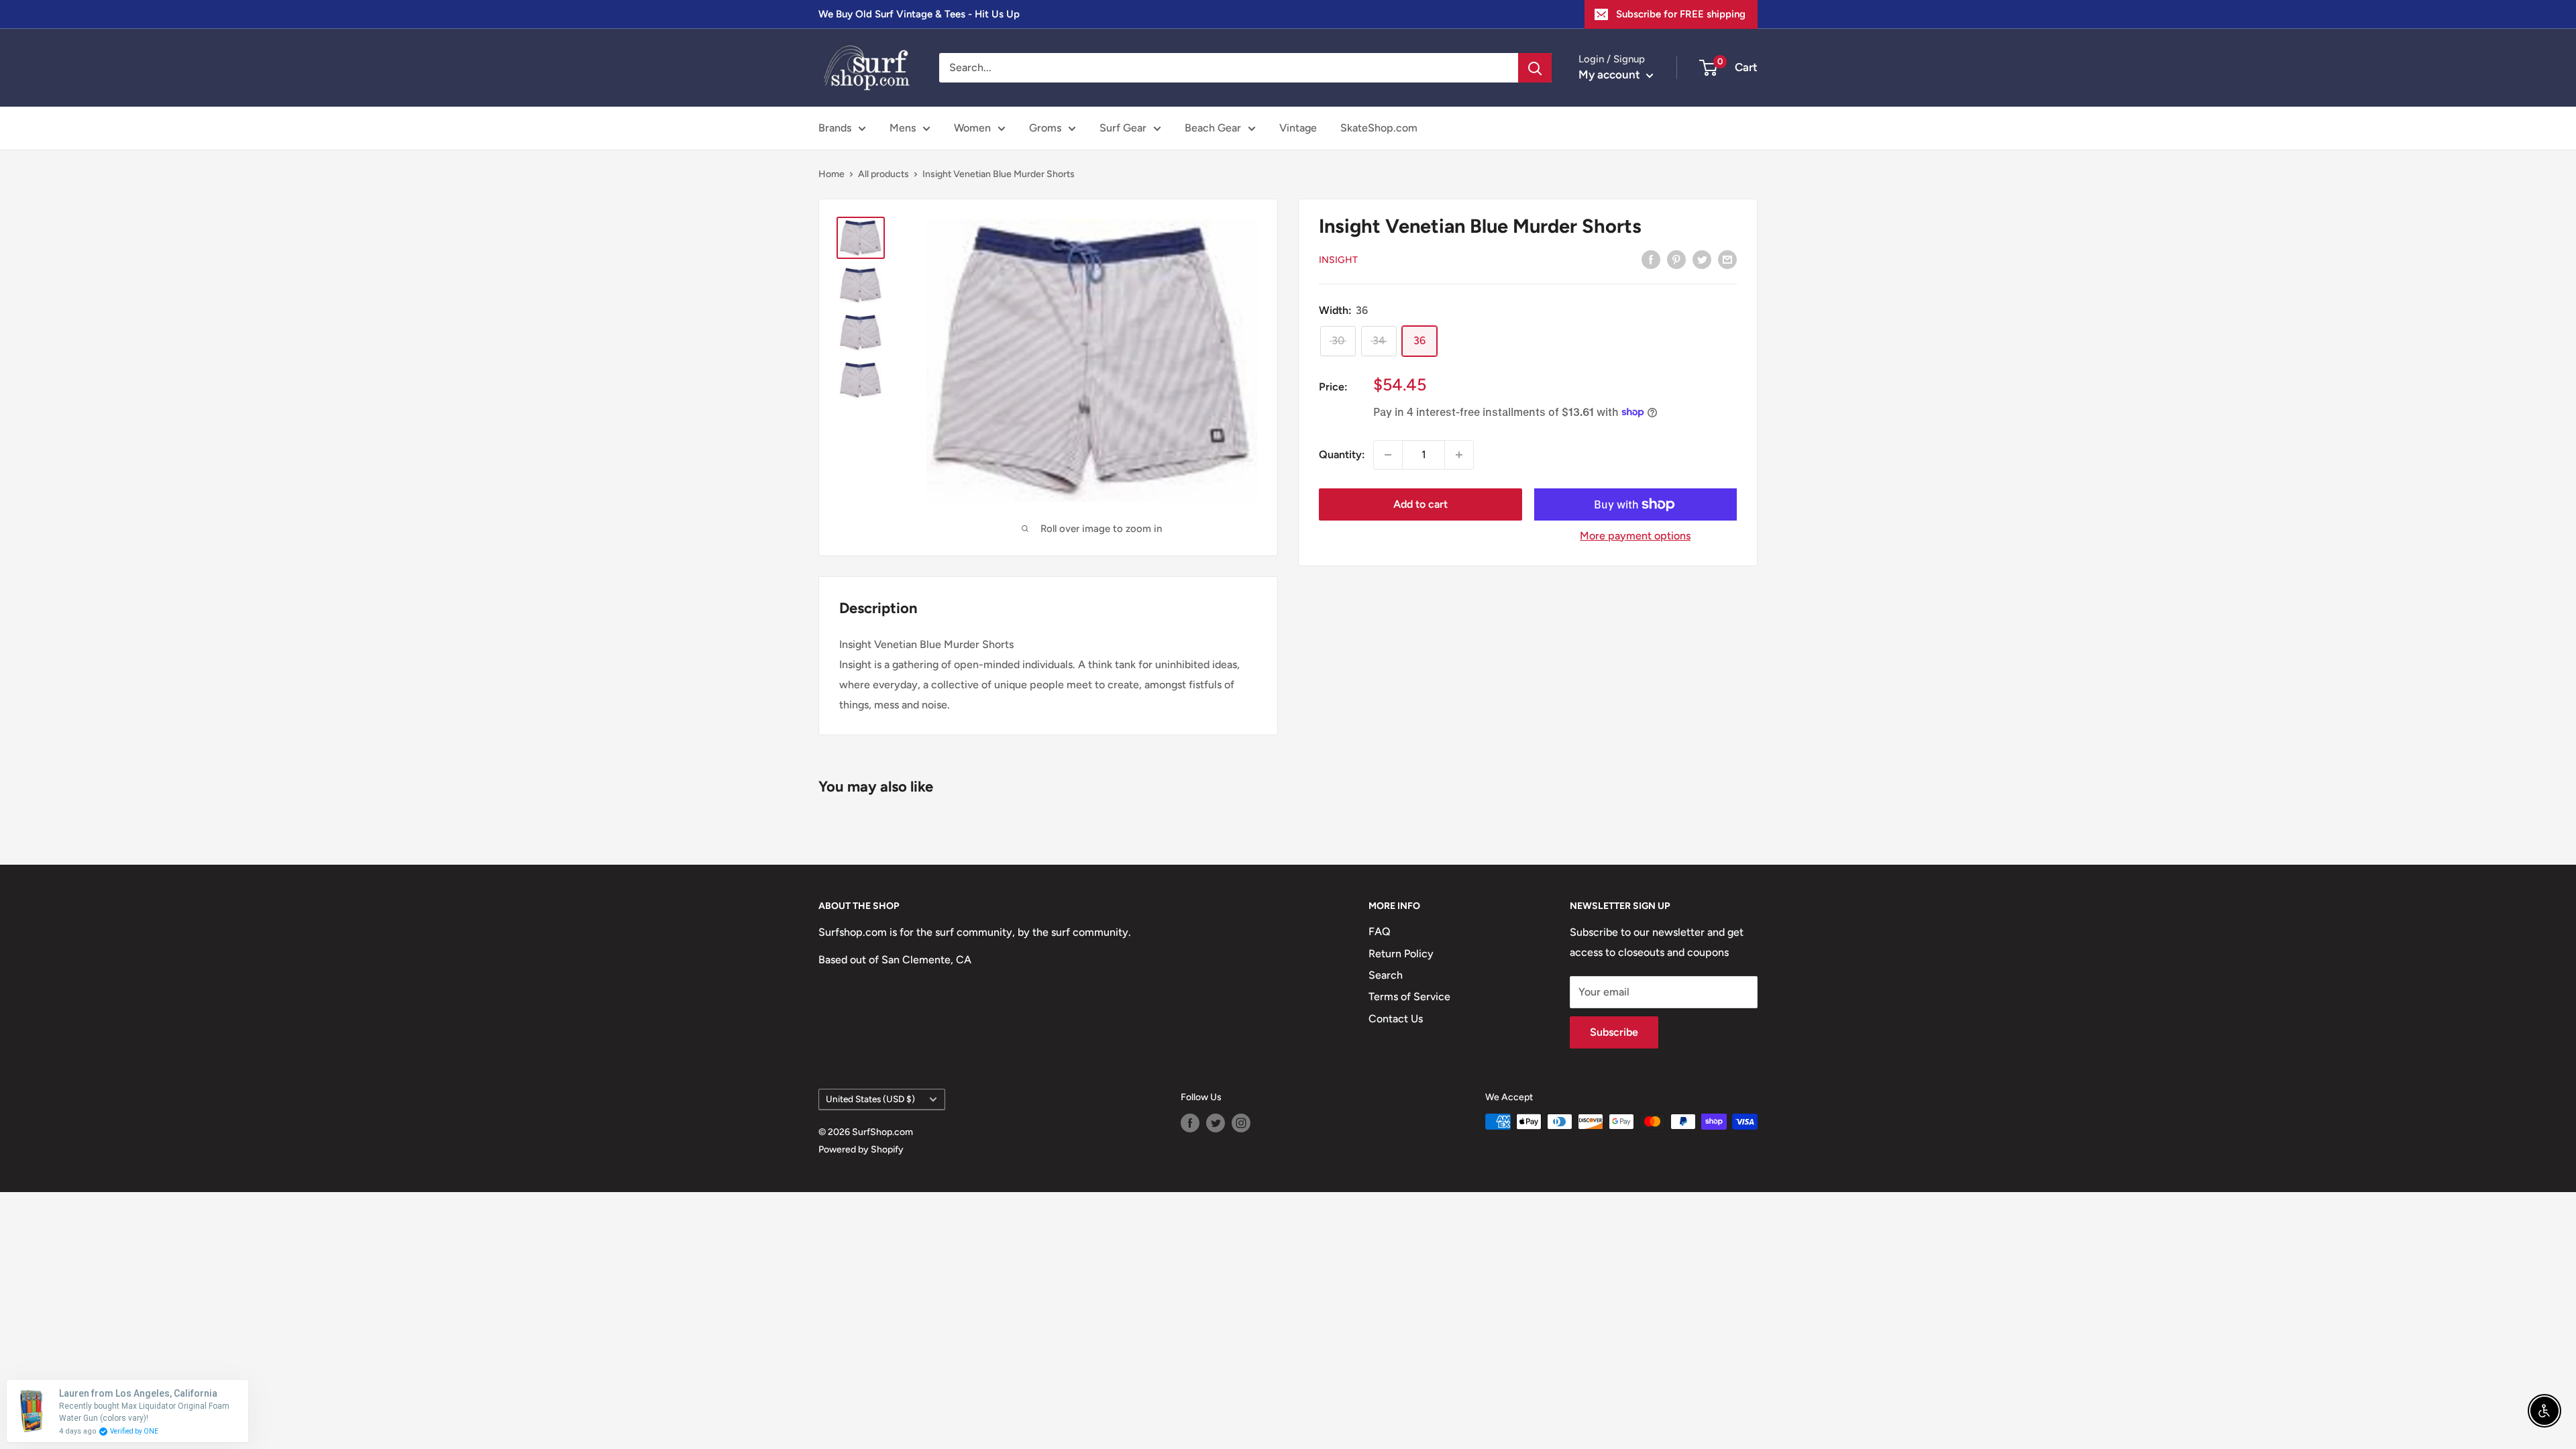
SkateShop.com (1379, 128)
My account (1611, 74)
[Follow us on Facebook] (1190, 1123)
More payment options (1635, 536)
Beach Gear (1213, 128)
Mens (903, 128)
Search (1386, 975)
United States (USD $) (870, 1099)
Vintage (1298, 128)
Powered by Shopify (861, 1149)
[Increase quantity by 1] (1459, 455)
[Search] (1535, 68)
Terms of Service (1409, 997)
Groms (1045, 128)
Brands (835, 128)
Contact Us (1396, 1019)
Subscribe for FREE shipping (1681, 14)
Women (972, 128)
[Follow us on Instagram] (1241, 1123)
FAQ (1380, 931)
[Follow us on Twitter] (1216, 1123)
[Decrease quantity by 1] (1388, 455)
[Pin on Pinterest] (1676, 259)
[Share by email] (1727, 259)
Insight (1338, 260)
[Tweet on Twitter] (1702, 259)
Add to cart (1420, 504)
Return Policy (1401, 954)
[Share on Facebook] (1651, 259)
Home (831, 174)
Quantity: (1342, 454)
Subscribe (1614, 1032)
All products (883, 174)
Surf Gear (1123, 128)
